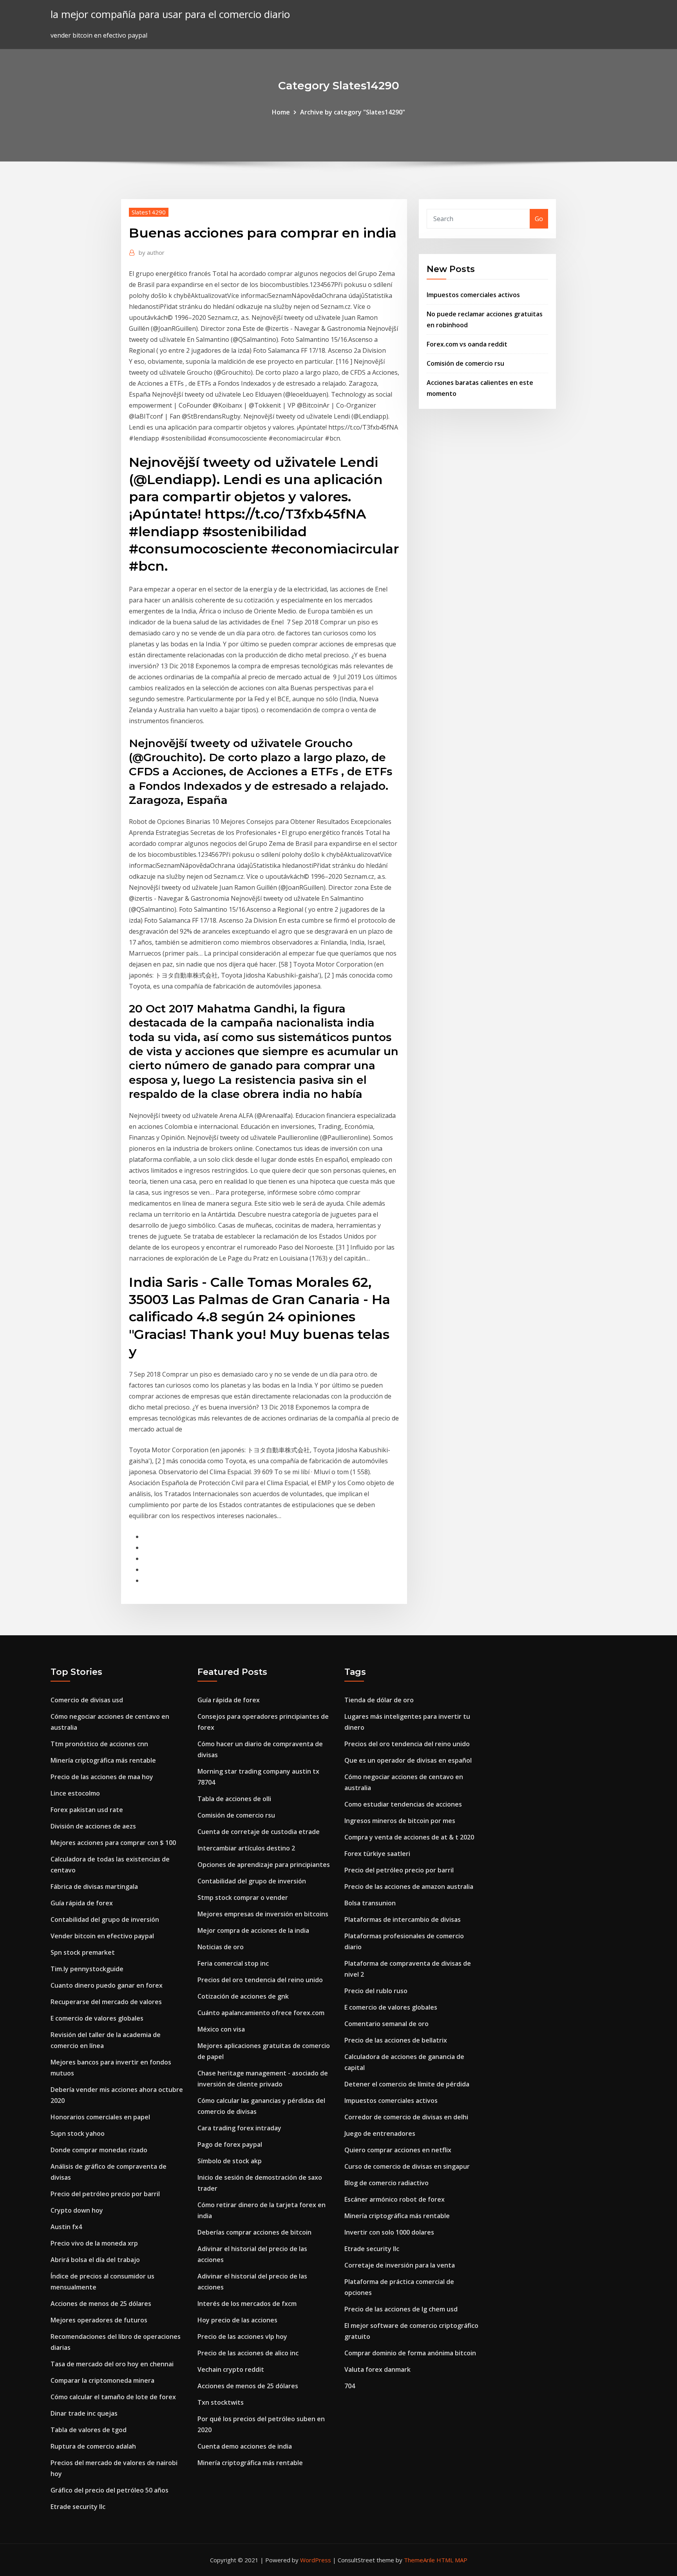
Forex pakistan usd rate (87, 1810)
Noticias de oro (221, 1947)
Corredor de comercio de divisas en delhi (406, 2117)
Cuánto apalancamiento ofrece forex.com (261, 2013)
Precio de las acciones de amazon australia (409, 1887)
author (152, 252)
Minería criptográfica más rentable (103, 1760)
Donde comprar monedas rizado (99, 2150)
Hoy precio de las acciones (237, 2320)
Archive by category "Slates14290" (353, 112)
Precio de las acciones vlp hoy (242, 2337)
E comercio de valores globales (97, 2018)
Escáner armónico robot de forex (395, 2199)
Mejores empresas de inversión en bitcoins (263, 1914)
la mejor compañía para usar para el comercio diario (170, 14)
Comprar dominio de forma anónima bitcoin (410, 2353)
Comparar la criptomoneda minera (102, 2380)
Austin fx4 (66, 2227)
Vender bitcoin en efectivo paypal (102, 1936)
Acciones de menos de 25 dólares (101, 2304)
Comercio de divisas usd (87, 1700)
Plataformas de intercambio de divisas (403, 1919)
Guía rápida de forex (82, 1903)
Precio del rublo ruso (376, 1991)
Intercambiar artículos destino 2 (246, 1848)
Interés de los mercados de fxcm (247, 2304)
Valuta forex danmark (377, 2369)
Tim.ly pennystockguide (87, 1969)
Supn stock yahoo (78, 2133)
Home (281, 112)
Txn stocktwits (221, 2402)
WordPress (316, 2560)
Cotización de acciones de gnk (243, 1996)
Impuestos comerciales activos (473, 295)
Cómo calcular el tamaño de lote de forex (113, 2397)
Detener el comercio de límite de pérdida (407, 2084)
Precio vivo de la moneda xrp (94, 2243)
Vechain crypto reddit (231, 2369)
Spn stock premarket (83, 1952)
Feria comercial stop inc (233, 1963)
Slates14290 (149, 212)
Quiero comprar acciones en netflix (398, 2150)
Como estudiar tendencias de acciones (403, 1804)
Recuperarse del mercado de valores (106, 2002)
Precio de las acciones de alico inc (248, 2353)
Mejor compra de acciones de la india (253, 1930)
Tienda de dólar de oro (379, 1700)
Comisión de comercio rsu (465, 363)
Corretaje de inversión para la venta (400, 2265)
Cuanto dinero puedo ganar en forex (107, 1985)
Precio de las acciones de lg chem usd (401, 2309)
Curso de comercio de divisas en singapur (407, 2166)
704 (350, 2386)
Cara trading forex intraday (239, 2128)
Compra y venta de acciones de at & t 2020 (409, 1837)
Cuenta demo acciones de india (245, 2446)
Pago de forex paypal (230, 2144)
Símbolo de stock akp (230, 2161)
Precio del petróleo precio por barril (105, 2194)
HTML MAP (452, 2560)
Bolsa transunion (370, 1903)
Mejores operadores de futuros (99, 2320)
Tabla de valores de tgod (89, 2430)
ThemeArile (419, 2560)
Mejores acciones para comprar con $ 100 (113, 1843)
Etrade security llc (78, 2507)
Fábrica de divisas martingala (94, 1887)
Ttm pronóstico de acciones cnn (99, 1744)
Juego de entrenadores (380, 2133)
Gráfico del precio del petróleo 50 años (110, 2490)
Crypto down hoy (77, 2210)
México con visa (221, 2029)
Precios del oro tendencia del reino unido (260, 1980)
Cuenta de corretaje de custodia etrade (259, 1832)
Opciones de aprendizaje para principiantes (264, 1865)
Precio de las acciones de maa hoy (102, 1777)
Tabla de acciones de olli (234, 1799)
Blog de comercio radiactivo (386, 2183)
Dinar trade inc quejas (84, 2413)
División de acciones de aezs (93, 1826)
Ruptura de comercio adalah (93, 2446)
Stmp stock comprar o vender (243, 1898)
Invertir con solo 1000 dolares (389, 2232)
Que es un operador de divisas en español (408, 1760)
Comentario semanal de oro (386, 2024)
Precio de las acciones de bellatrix (396, 2040)
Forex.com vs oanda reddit (467, 344)
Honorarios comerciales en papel (100, 2117)
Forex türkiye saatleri (377, 1854)
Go (539, 219)
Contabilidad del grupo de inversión (105, 1919)
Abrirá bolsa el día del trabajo (95, 2260)
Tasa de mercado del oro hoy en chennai (112, 2364)
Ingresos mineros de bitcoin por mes (400, 1821)
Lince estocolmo (75, 1793)
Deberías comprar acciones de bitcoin (254, 2232)
